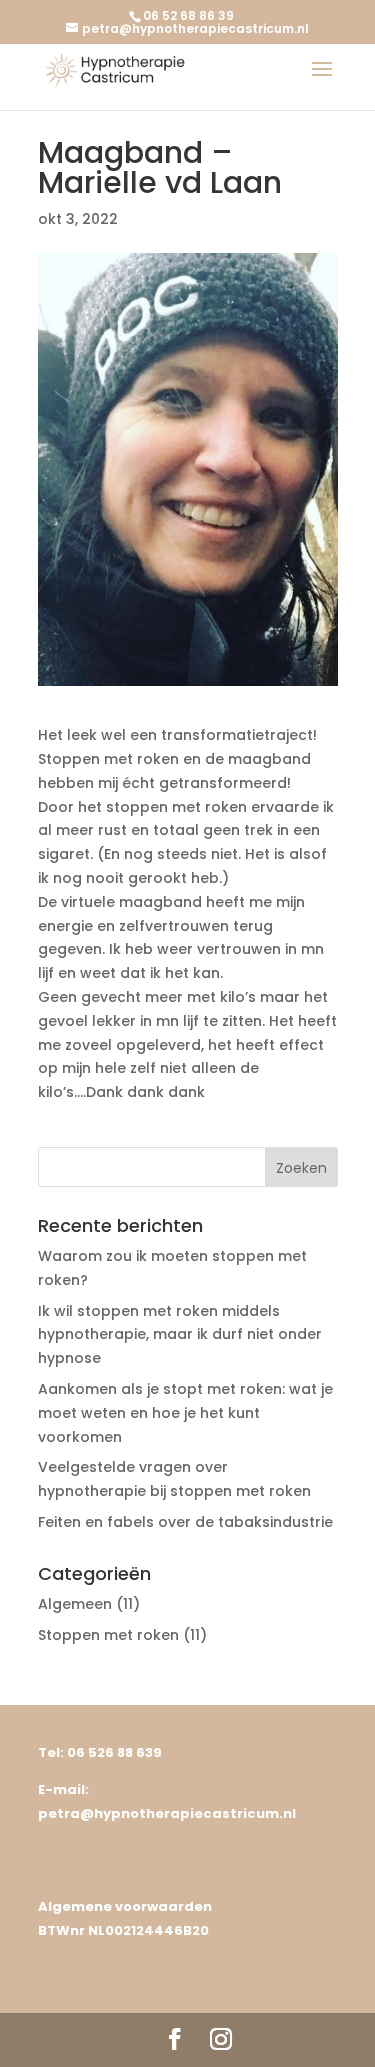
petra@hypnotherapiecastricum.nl (167, 1813)
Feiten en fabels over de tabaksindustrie (185, 1522)
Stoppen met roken (108, 1635)
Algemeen (75, 1604)
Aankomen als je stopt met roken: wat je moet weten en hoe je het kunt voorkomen (185, 1413)
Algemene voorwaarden (125, 1906)
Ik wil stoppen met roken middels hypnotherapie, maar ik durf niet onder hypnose (180, 1335)
